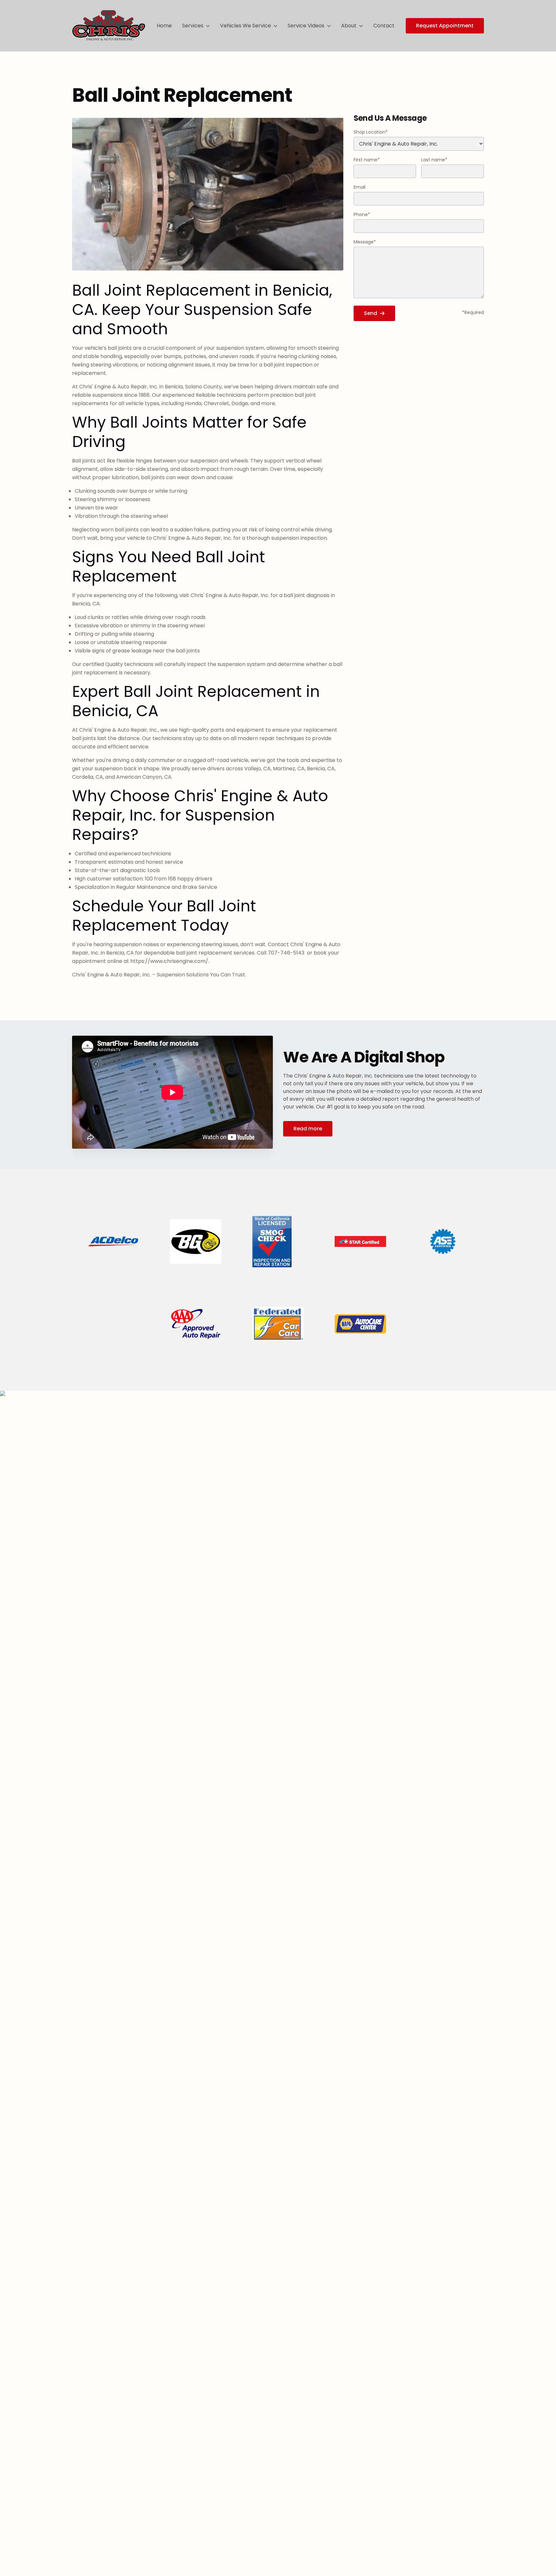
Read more (308, 1129)
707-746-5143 (287, 953)
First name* (367, 160)
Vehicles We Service (246, 26)
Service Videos (306, 26)
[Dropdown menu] (208, 26)
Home (164, 26)
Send (371, 313)
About (349, 26)
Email (360, 187)
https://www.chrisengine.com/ (169, 961)
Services (193, 26)
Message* (365, 242)
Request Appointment (445, 26)
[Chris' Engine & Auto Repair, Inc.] (109, 26)
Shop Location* (371, 132)
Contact (384, 26)
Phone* (362, 214)
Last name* (434, 160)
